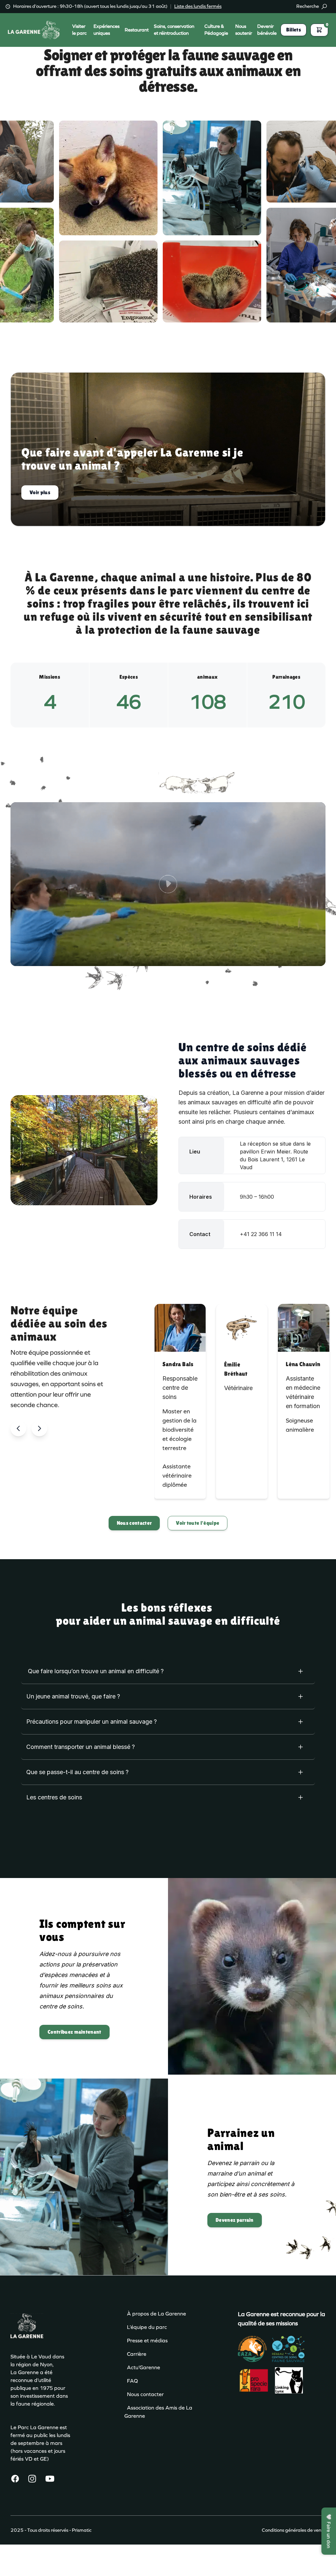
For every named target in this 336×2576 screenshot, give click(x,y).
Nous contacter (134, 1523)
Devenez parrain (235, 2220)
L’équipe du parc (147, 2327)
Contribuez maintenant (74, 2032)
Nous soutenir (244, 30)
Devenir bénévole (267, 30)
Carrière (137, 2354)
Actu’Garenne (144, 2367)
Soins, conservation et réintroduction (174, 30)
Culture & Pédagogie (216, 30)
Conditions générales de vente (294, 2530)
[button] (18, 1428)
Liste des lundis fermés (198, 6)
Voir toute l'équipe (198, 1523)
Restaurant (137, 30)
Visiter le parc (79, 30)
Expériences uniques (106, 30)
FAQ (132, 2381)
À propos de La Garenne (157, 2314)
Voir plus (40, 492)
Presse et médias (147, 2341)
